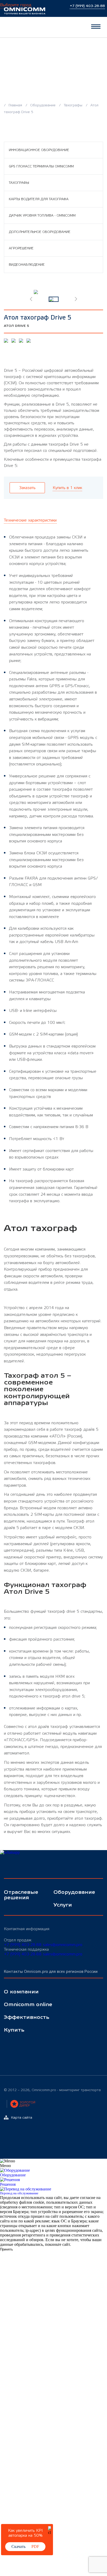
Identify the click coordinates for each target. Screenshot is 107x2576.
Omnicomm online (28, 2005)
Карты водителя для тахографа (39, 199)
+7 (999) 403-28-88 (23, 1945)
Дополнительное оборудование (40, 232)
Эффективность (27, 2017)
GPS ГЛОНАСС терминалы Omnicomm (41, 166)
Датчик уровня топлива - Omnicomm (42, 216)
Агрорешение (21, 248)
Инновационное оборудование (39, 150)
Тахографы (73, 105)
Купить (14, 2030)
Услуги (63, 1905)
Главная (15, 105)
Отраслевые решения (21, 1895)
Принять (6, 2249)
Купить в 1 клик (67, 488)
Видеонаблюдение (27, 265)
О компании (21, 1992)
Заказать (27, 488)
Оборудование (43, 105)
